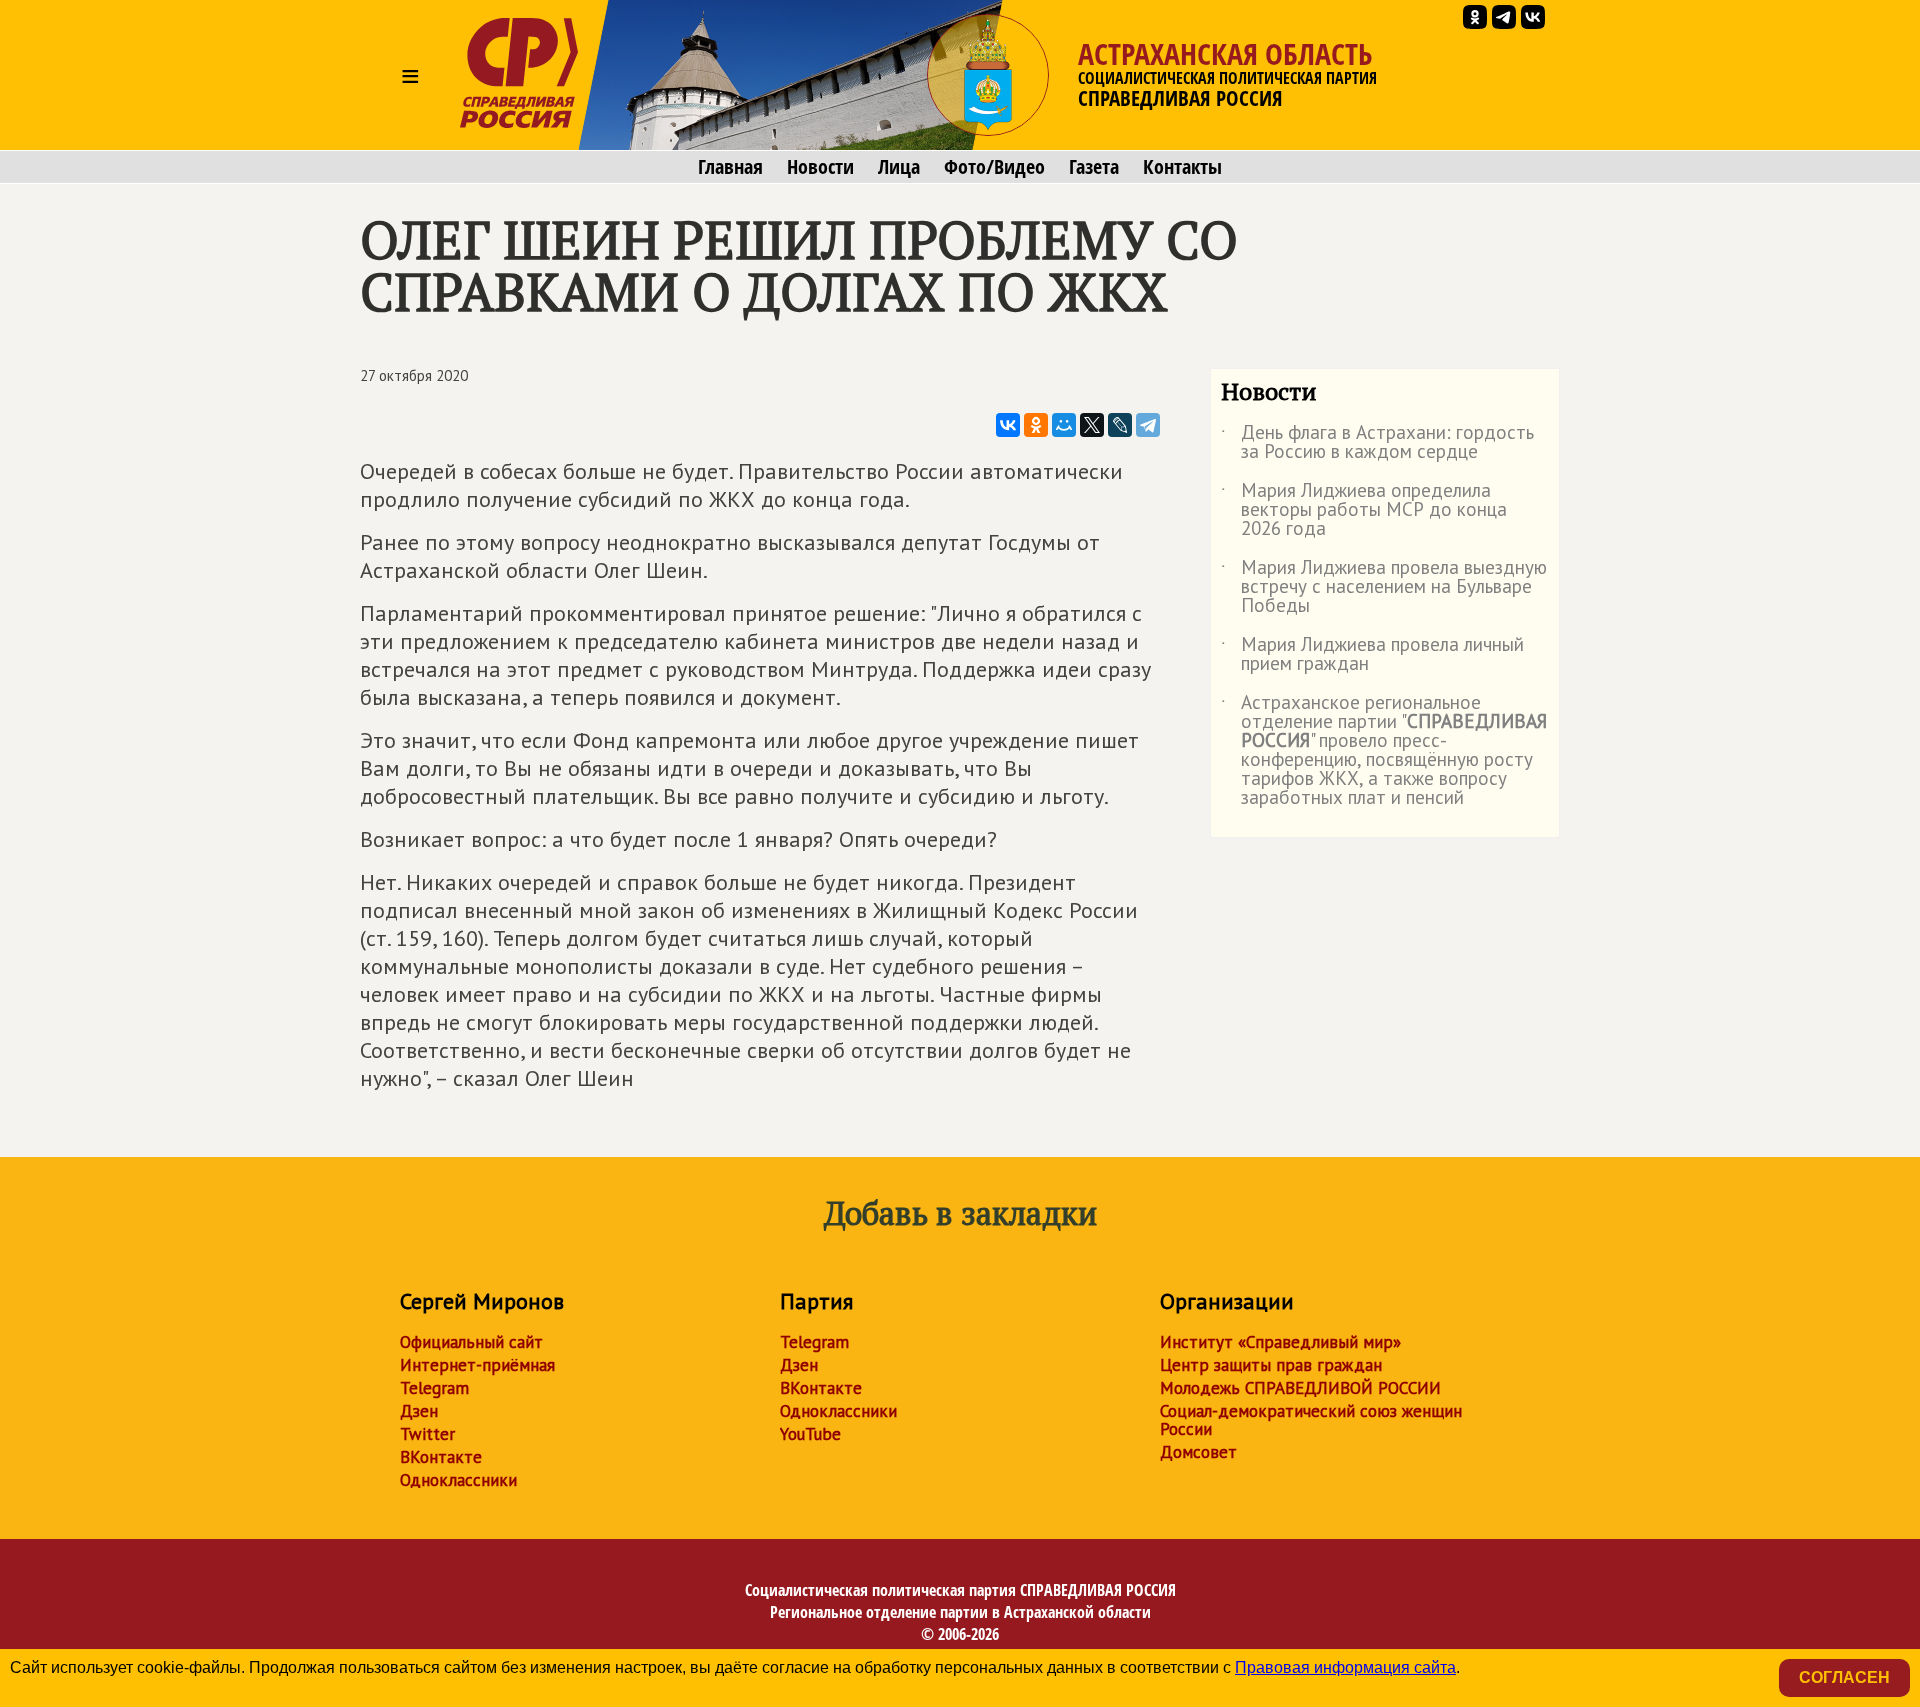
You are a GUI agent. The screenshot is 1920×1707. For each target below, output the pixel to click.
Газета (1094, 167)
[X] (1092, 425)
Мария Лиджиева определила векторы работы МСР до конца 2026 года (1364, 510)
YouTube (810, 1434)
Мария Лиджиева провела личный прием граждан (1372, 655)
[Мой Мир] (1064, 425)
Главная (730, 167)
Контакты (1182, 167)
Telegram (434, 1388)
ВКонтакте (441, 1457)
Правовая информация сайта (1345, 1667)
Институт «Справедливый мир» (1280, 1342)
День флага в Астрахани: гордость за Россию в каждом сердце (1377, 443)
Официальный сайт (471, 1342)
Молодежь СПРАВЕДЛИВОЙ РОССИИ (1300, 1388)
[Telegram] (1148, 425)
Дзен (419, 1411)
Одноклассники (458, 1480)
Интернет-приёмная (477, 1365)
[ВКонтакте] (1008, 425)
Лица (899, 167)
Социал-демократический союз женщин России (1311, 1420)
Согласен (1844, 1677)
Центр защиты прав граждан (1271, 1365)
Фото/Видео (994, 167)
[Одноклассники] (1036, 425)
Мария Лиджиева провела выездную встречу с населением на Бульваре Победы (1384, 587)
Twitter (427, 1434)
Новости (820, 167)
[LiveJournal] (1120, 425)
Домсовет (1198, 1452)
